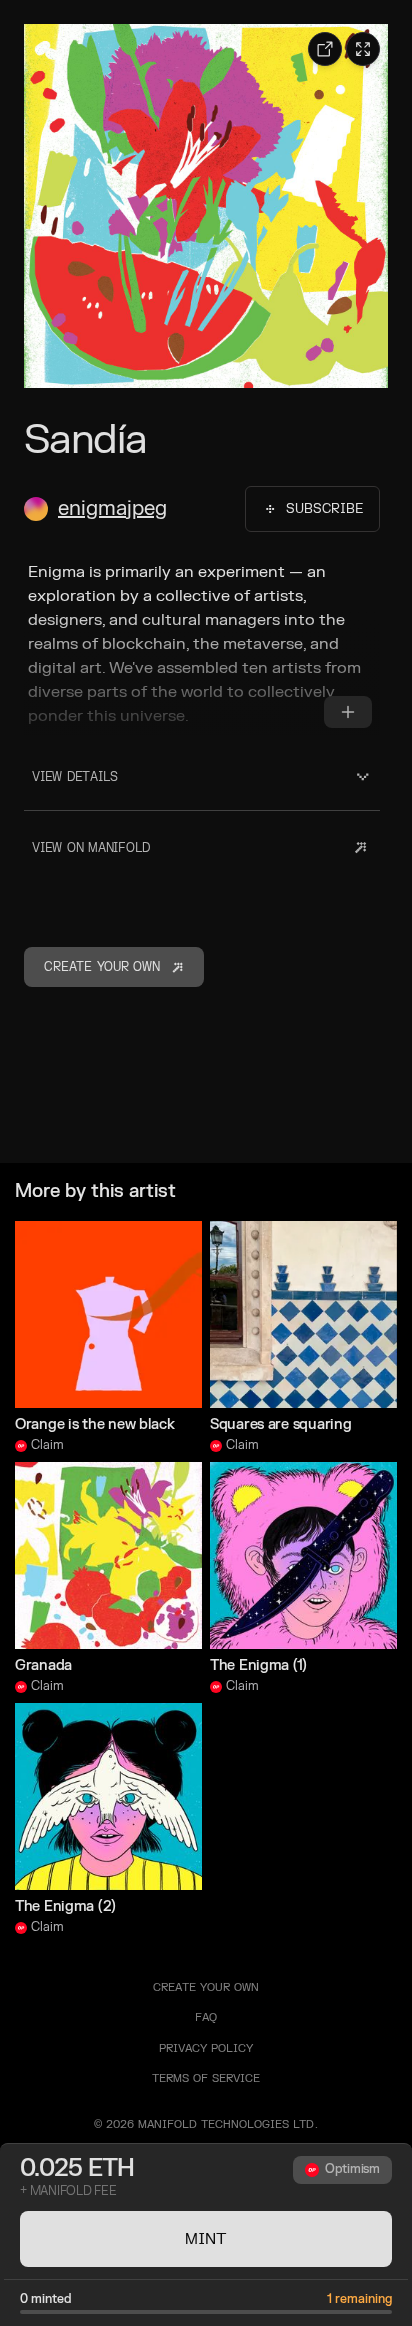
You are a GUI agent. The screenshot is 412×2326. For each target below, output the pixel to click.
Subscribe (324, 509)
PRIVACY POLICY (206, 2048)
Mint (206, 2239)
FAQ (206, 2017)
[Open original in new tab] (325, 49)
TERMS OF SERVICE (206, 2078)
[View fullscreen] (363, 49)
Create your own (206, 1987)
